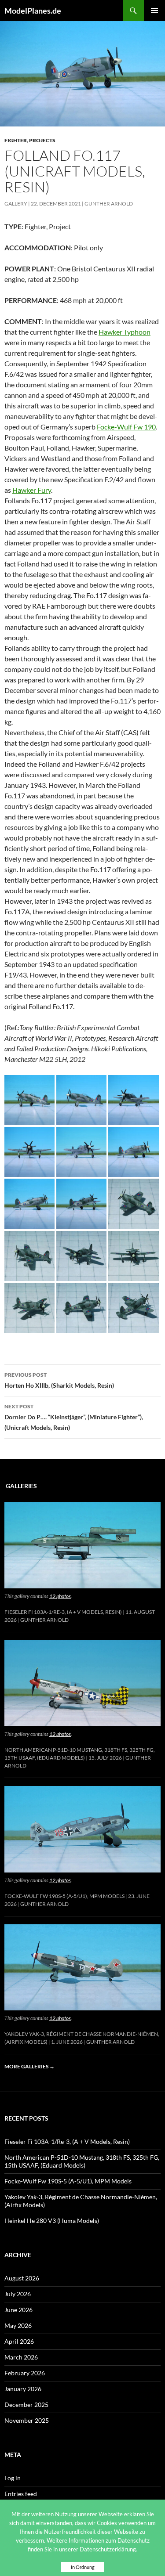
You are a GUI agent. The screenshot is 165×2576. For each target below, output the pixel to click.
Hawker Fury (32, 490)
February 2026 (25, 2373)
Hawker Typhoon (125, 332)
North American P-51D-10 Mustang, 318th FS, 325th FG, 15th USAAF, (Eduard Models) (82, 2161)
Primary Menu (154, 11)
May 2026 (18, 2325)
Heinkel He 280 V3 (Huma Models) (52, 2221)
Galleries (21, 1486)
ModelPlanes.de (33, 11)
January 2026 (23, 2389)
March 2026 (21, 2357)
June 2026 (18, 2310)
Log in (13, 2478)
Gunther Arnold (109, 204)
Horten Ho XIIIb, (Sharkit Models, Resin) (59, 1380)
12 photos (60, 1596)
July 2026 (18, 2294)
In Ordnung (83, 2567)
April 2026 (19, 2341)
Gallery (16, 204)
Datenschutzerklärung (108, 2549)
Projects (42, 140)
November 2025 (27, 2420)
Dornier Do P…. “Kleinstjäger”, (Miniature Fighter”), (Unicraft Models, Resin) (74, 1417)
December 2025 (26, 2405)
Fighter (16, 140)
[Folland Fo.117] (29, 1099)
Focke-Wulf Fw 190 (126, 427)
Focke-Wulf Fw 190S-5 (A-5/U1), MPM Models (64, 1896)
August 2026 (22, 2278)
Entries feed (21, 2494)
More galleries (29, 2066)
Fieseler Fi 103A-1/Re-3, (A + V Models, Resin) (63, 1612)
